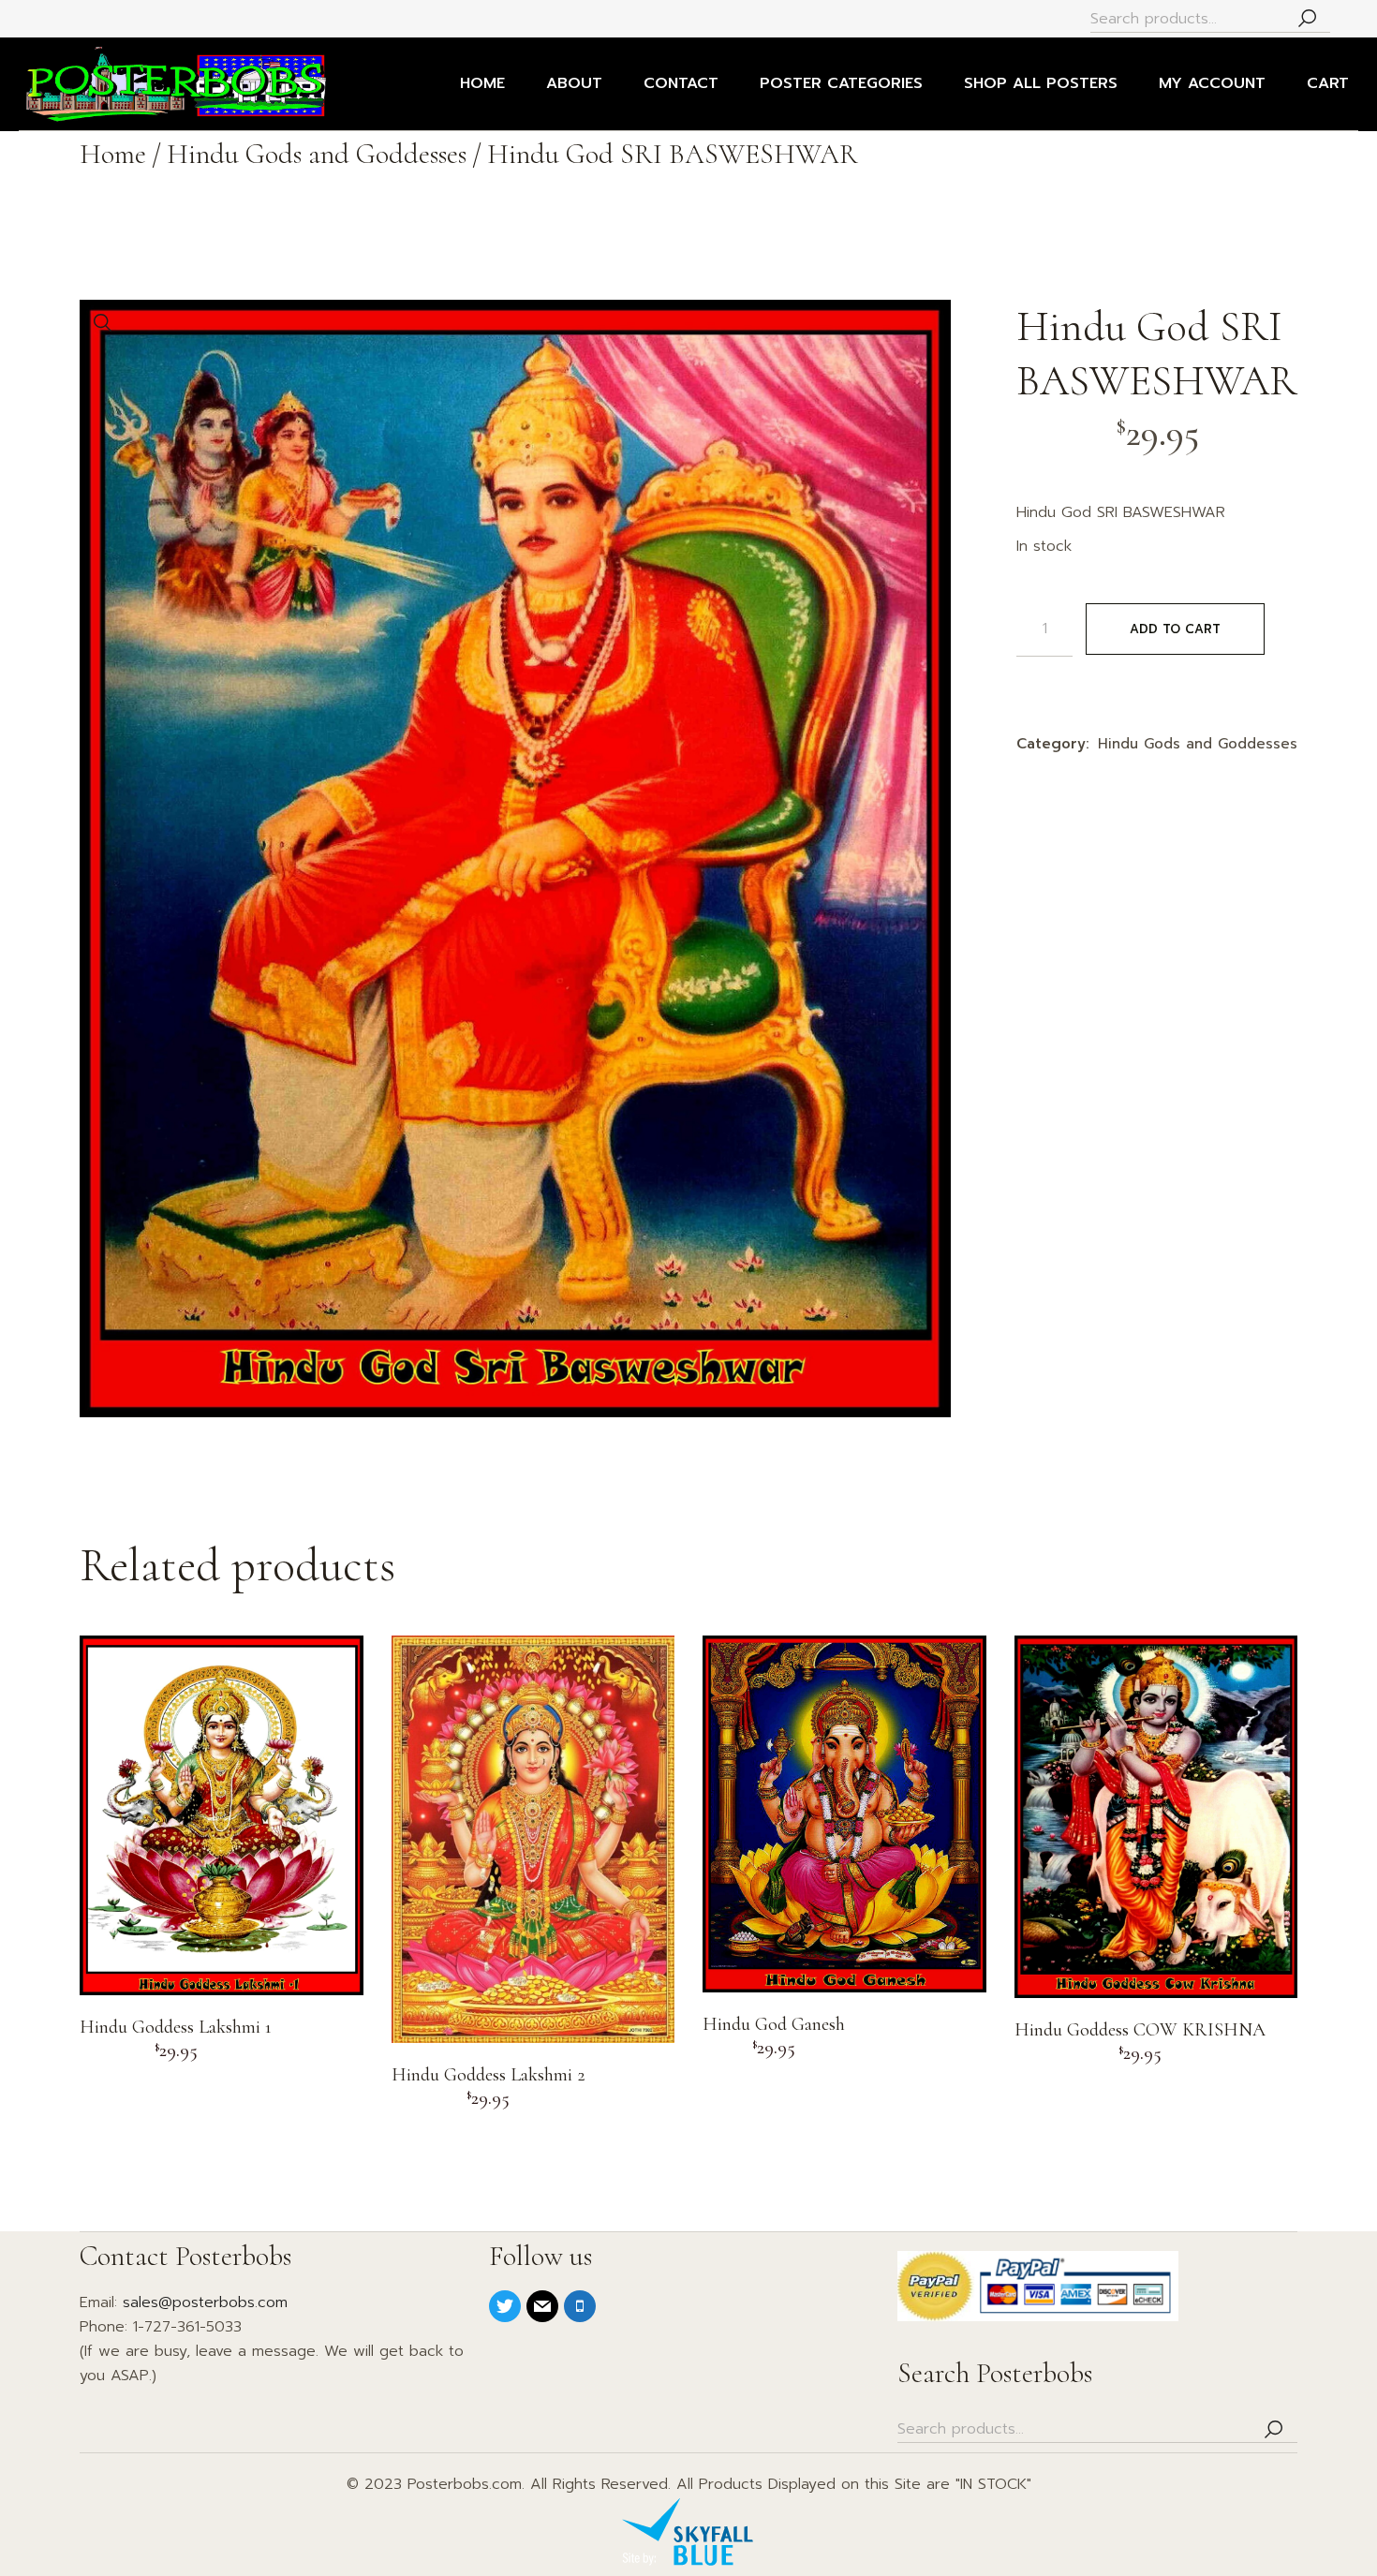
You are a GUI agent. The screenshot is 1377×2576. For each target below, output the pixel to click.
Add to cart (1175, 629)
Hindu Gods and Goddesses (1198, 744)
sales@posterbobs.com (205, 2302)
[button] (103, 323)
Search (1307, 19)
